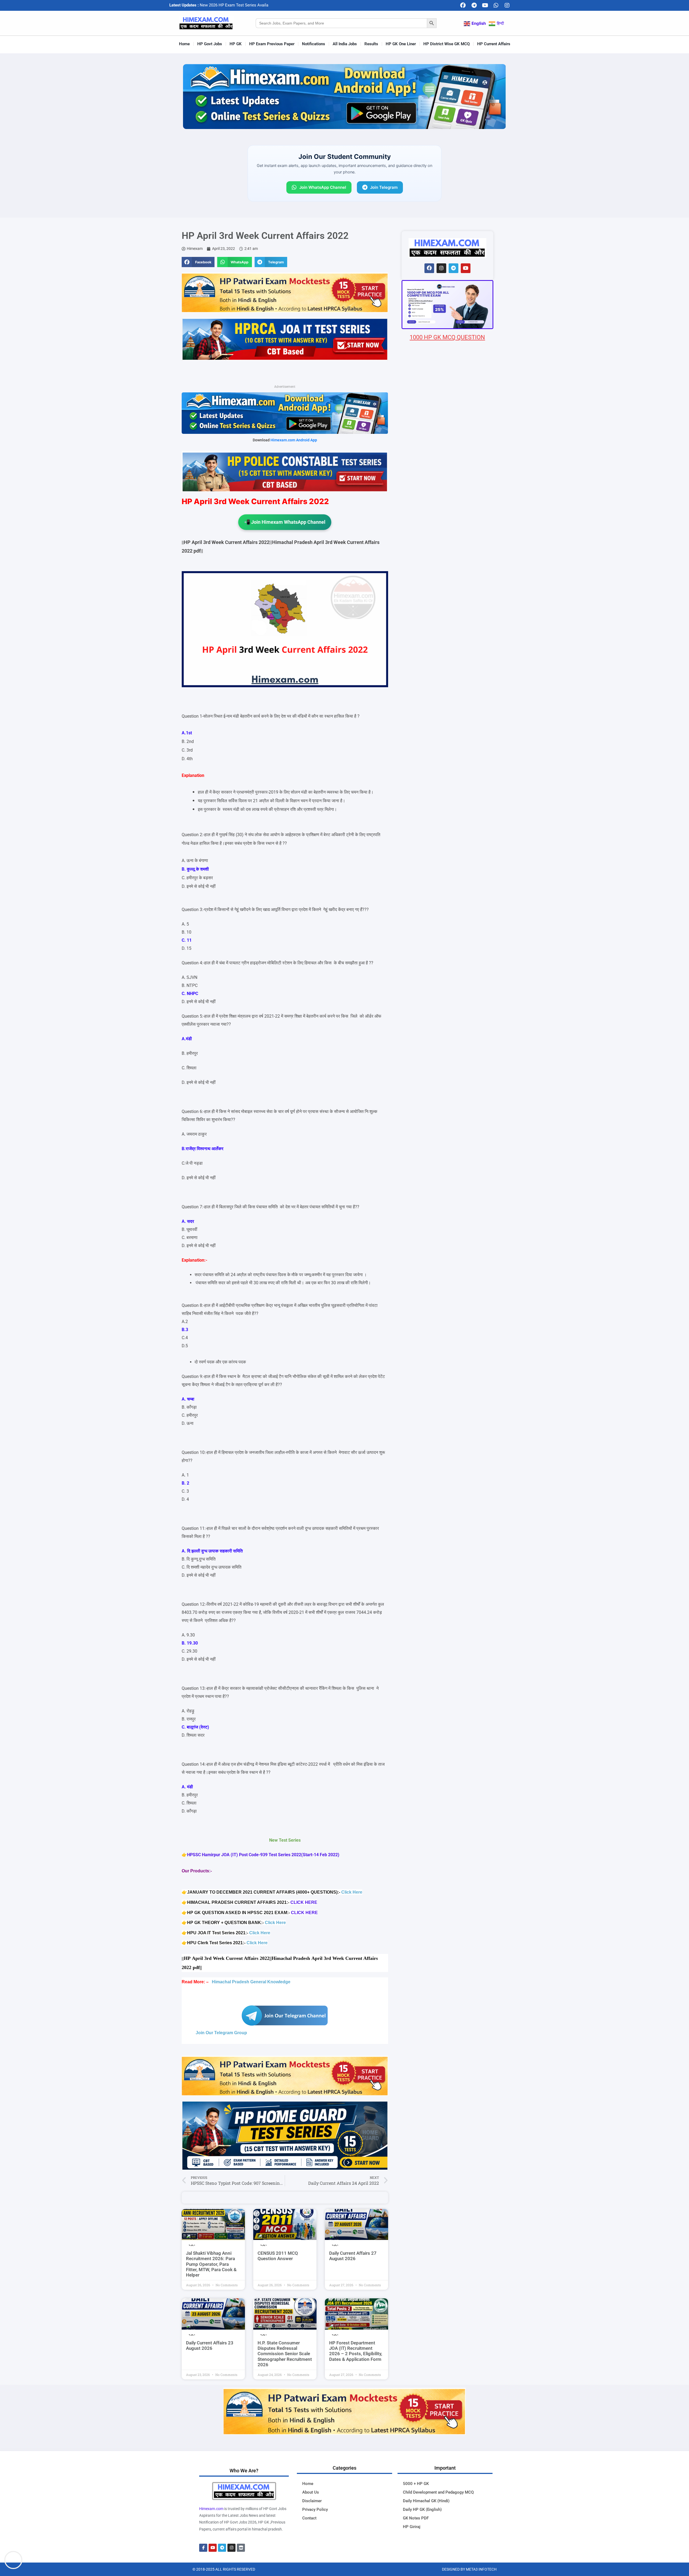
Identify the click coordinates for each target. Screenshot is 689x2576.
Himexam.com (211, 2509)
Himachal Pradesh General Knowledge (251, 1982)
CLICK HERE (304, 1902)
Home (184, 44)
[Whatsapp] (496, 5)
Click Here (352, 1892)
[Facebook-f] (203, 2548)
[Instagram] (507, 5)
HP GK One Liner (401, 44)
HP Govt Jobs (210, 44)
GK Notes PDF (416, 2518)
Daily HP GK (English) (422, 2509)
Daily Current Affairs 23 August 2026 (210, 2345)
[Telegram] (474, 5)
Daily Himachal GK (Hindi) (426, 2501)
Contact (309, 2518)
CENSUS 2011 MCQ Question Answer (278, 2256)
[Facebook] (463, 5)
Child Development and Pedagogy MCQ (438, 2492)
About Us (311, 2492)
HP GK (236, 44)
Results (371, 44)
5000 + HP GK (416, 2484)
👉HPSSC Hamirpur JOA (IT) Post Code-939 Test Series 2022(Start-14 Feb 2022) (261, 1855)
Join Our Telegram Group (221, 2033)
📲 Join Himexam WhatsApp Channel (285, 522)
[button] (198, 262)
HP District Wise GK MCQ (447, 44)
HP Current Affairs (494, 44)
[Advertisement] (447, 659)
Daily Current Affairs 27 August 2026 (353, 2256)
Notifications (314, 44)
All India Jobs (345, 44)
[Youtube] (485, 5)
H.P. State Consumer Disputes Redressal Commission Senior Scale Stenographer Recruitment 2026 (285, 2354)
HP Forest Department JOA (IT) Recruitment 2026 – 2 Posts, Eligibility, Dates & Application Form (356, 2351)
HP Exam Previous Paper (272, 44)
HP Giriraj (412, 2527)
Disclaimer (312, 2501)
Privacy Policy (315, 2509)
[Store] (241, 2548)
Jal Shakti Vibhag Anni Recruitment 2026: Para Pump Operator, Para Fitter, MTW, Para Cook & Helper (211, 2264)
